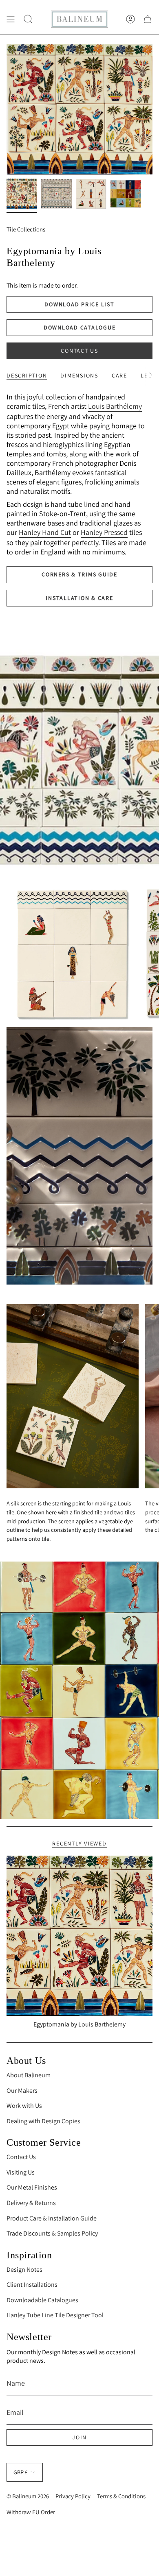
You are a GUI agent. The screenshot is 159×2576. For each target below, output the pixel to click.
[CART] (148, 19)
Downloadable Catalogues (42, 2300)
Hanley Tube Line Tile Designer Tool (55, 2315)
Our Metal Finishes (32, 2187)
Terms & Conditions (121, 2496)
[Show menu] (11, 19)
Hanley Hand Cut (45, 532)
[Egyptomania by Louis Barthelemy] (79, 1936)
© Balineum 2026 (28, 2496)
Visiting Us (21, 2172)
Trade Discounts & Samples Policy (52, 2233)
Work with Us (24, 2106)
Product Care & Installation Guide (52, 2218)
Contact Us (79, 351)
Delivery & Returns (31, 2203)
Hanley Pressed (104, 532)
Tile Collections (26, 229)
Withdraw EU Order (31, 2512)
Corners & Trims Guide (79, 574)
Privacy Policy (73, 2496)
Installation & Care (79, 598)
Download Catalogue (80, 327)
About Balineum (29, 2075)
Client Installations (32, 2285)
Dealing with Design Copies (43, 2121)
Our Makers (22, 2091)
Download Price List (79, 304)
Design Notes (24, 2270)
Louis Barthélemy (115, 406)
